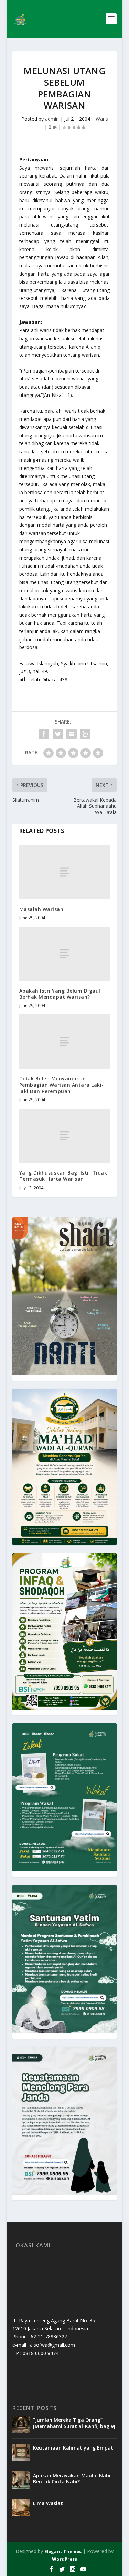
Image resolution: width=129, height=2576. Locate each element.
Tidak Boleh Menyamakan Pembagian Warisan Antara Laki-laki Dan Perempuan (62, 1085)
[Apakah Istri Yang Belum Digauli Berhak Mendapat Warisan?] (65, 954)
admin (52, 119)
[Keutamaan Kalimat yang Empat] (21, 2452)
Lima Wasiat (48, 2503)
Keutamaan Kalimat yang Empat (73, 2448)
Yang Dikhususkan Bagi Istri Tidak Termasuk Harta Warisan (63, 1176)
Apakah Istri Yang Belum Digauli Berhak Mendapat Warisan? (61, 994)
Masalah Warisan (41, 909)
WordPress (64, 2559)
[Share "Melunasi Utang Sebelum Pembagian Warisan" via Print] (85, 734)
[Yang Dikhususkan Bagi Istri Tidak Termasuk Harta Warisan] (65, 1136)
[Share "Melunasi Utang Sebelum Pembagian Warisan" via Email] (72, 734)
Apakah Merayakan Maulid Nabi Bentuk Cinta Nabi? (72, 2478)
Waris (102, 119)
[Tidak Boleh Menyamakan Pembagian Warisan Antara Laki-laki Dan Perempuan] (65, 1042)
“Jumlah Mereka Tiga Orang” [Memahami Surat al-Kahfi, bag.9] (74, 2423)
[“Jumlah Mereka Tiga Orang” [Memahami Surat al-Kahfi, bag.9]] (21, 2425)
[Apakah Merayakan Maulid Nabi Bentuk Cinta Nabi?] (21, 2480)
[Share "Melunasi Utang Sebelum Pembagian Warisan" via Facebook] (44, 734)
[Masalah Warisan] (65, 872)
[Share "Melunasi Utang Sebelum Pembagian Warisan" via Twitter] (58, 734)
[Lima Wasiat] (21, 2508)
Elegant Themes (63, 2551)
